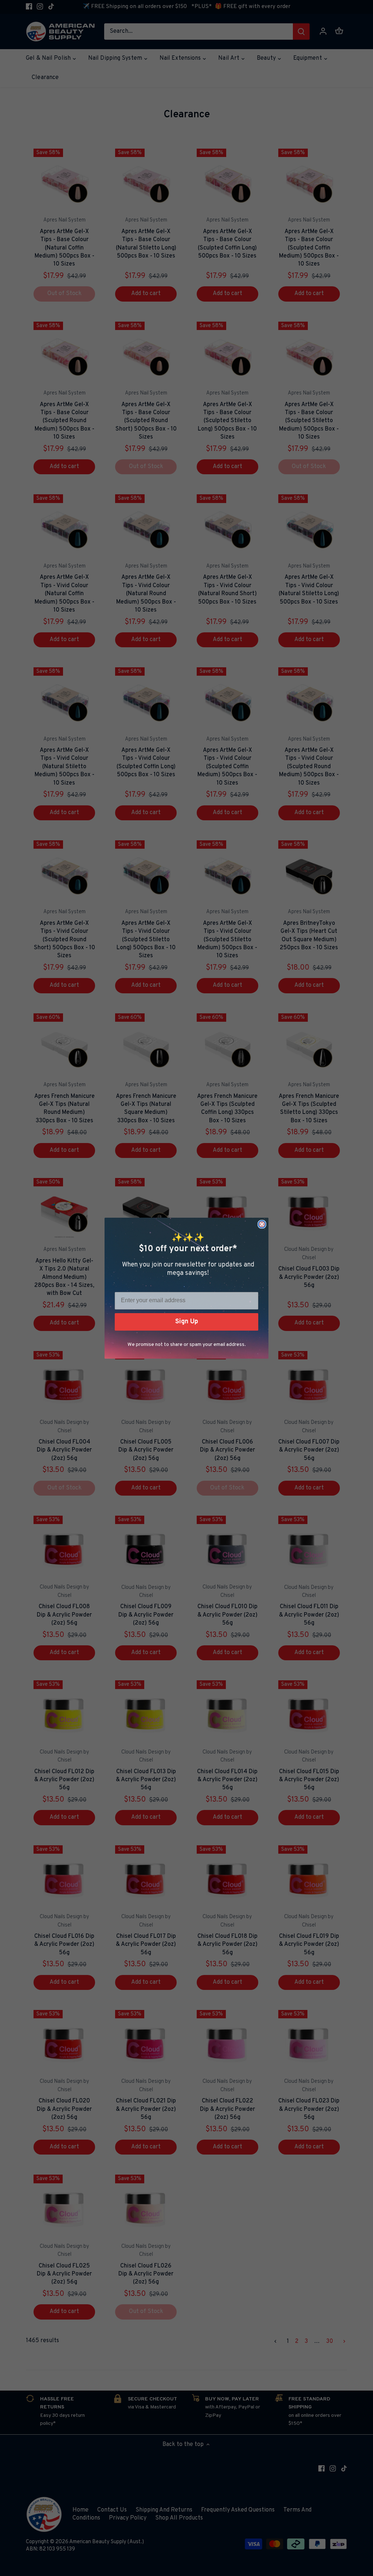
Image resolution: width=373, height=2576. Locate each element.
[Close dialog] (262, 1224)
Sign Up (187, 1322)
